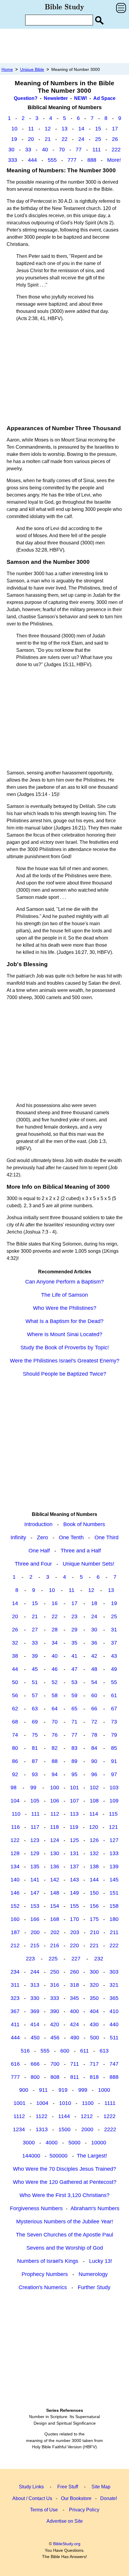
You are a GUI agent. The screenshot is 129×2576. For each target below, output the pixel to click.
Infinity (18, 1537)
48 (94, 1669)
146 (15, 1893)
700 (55, 2064)
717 (94, 2064)
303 (114, 1972)
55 (114, 1682)
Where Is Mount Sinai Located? (65, 1334)
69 (35, 1722)
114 (94, 1814)
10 (14, 129)
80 (15, 1748)
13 (64, 129)
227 (76, 1959)
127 (114, 1840)
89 (74, 1761)
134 (15, 1866)
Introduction (38, 1524)
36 (94, 1643)
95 (74, 1774)
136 (55, 1866)
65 (74, 1709)
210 (94, 1932)
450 (35, 2038)
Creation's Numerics (43, 2287)
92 (15, 1774)
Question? (26, 98)
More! (114, 160)
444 (32, 160)
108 (94, 1801)
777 (72, 160)
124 (55, 1840)
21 (48, 139)
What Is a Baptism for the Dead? (64, 1321)
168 (55, 1919)
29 (74, 1630)
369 (35, 2011)
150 (94, 1893)
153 (35, 1906)
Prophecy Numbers (45, 2274)
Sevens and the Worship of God (65, 2248)
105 (35, 1801)
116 (15, 1827)
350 (94, 1998)
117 (35, 1827)
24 (81, 139)
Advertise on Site (65, 2521)
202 (55, 1932)
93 (35, 1774)
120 (94, 1827)
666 (35, 2064)
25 (98, 139)
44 (15, 1669)
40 (45, 150)
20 (31, 139)
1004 (42, 2103)
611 (84, 2051)
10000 (99, 2143)
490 (75, 2038)
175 (94, 1919)
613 (104, 2051)
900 (24, 2090)
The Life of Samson (64, 1295)
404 (94, 2011)
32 (15, 1643)
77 (79, 150)
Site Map (101, 2487)
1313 (42, 2129)
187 (15, 1932)
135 (35, 1866)
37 (114, 1643)
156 (94, 1906)
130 (55, 1853)
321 (114, 1985)
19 (14, 139)
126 (94, 1840)
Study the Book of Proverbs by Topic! (65, 1348)
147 (35, 1893)
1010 (65, 2103)
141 (35, 1880)
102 (94, 1788)
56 (15, 1695)
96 (94, 1774)
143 (74, 1880)
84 (94, 1748)
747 (114, 2064)
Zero (42, 1537)
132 (94, 1853)
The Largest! (92, 2156)
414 (35, 2024)
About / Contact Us (32, 2498)
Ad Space (104, 98)
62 (15, 1709)
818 (94, 2077)
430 (94, 2024)
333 (13, 160)
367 (15, 2011)
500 (94, 2038)
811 (75, 2077)
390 (55, 2011)
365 (114, 1998)
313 (35, 1985)
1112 (19, 2116)
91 (114, 1761)
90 (94, 1761)
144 (94, 1880)
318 (74, 1985)
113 (74, 1814)
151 (114, 1893)
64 (55, 1709)
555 (52, 160)
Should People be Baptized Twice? (64, 1374)
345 (74, 1998)
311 (15, 1985)
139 (114, 1866)
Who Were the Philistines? (65, 1308)
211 (114, 1932)
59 (74, 1695)
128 (15, 1853)
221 (94, 1945)
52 (55, 1682)
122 (15, 1840)
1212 (87, 2116)
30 (11, 150)
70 (62, 150)
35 (74, 1643)
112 (55, 1814)
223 (30, 1959)
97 (114, 1774)
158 (114, 1906)
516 (25, 2051)
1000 (104, 2090)
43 (114, 1656)
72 (94, 1722)
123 (35, 1840)
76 (55, 1735)
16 (55, 1603)
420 (55, 2024)
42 (94, 1656)
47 (74, 1669)
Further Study (94, 2287)
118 (54, 1827)
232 (99, 1959)
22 (64, 139)
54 (94, 1682)
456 (55, 2038)
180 (114, 1919)
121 (113, 1827)
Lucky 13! (101, 2261)
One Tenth (71, 1537)
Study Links (31, 2487)
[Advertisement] (64, 46)
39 (35, 1656)
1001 (19, 2103)
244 (35, 1972)
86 (15, 1761)
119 (74, 1827)
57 (35, 1695)
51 (35, 1682)
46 (55, 1669)
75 (35, 1735)
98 (13, 1788)
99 (33, 1788)
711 (75, 2064)
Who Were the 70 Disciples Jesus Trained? (64, 2169)
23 (74, 1616)
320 (94, 1985)
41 (74, 1656)
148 (55, 1893)
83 (74, 1748)
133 (114, 1853)
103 (114, 1788)
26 (115, 139)
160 (15, 1919)
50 (15, 1682)
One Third (106, 1537)
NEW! (81, 98)
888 (92, 160)
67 (114, 1709)
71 (74, 1722)
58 (55, 1695)
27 (35, 1630)
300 (94, 1972)
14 (81, 129)
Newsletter (56, 98)
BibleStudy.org (67, 2544)
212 (15, 1945)
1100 (88, 2103)
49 (114, 1669)
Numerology (93, 2274)
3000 (29, 2143)
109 (114, 1801)
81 (35, 1748)
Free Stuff (68, 2487)
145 (114, 1880)
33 (28, 150)
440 (114, 2024)
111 (97, 150)
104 (15, 1801)
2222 (110, 2129)
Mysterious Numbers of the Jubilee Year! (65, 2222)
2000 (87, 2129)
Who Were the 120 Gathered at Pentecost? (65, 2182)
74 (15, 1735)
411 (15, 2024)
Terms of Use (44, 2510)
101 (74, 1788)
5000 (74, 2143)
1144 (64, 2116)
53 (74, 1682)
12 (48, 129)
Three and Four (33, 1564)
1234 (19, 2129)
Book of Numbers (84, 1524)
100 (55, 1788)
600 (65, 2051)
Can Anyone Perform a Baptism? (64, 1282)
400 (74, 2011)
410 (114, 2011)
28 (55, 1630)
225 (53, 1959)
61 (114, 1695)
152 (15, 1906)
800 (35, 2077)
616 (15, 2064)
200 (35, 1932)
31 (114, 1630)
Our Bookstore (76, 2498)
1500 (64, 2129)
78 (94, 1735)
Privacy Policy (84, 2510)
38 (15, 1656)
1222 (109, 2116)
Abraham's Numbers (95, 2208)
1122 (42, 2116)
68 (15, 1722)
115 (113, 1814)
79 (114, 1735)
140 (15, 1880)
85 (114, 1748)
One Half (39, 1551)
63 (35, 1709)
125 (74, 1840)
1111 (110, 2103)
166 (35, 1919)
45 (35, 1669)
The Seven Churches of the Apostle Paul (64, 2235)
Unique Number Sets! (88, 1564)
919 (63, 2090)
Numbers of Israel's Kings (48, 2261)
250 (55, 1972)
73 (114, 1722)
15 (98, 129)
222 (116, 150)
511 (114, 2038)
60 (94, 1695)
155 (74, 1906)
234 (15, 1972)
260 (74, 1972)
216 (55, 1945)
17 (115, 129)
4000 (52, 2143)
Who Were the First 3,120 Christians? (64, 2195)
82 (55, 1748)
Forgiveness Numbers (36, 2208)
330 (35, 1998)
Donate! (109, 2498)
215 (35, 1945)
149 (74, 1893)
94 (55, 1774)
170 (74, 1919)
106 (55, 1801)
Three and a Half (81, 1551)
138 (94, 1866)
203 (75, 1932)
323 (15, 1998)
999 (83, 2090)
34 (55, 1643)
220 (74, 1945)
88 (55, 1761)
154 (55, 1906)
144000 (31, 2156)
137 (74, 1866)
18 (94, 1603)
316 (55, 1985)
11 (31, 129)
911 (43, 2090)
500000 (58, 2156)
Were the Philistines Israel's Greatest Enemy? (65, 1361)
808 (55, 2077)
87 (35, 1761)
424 (74, 2024)
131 (74, 1853)
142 (55, 1880)
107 (74, 1801)
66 (94, 1709)
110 (16, 1814)
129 (35, 1853)
